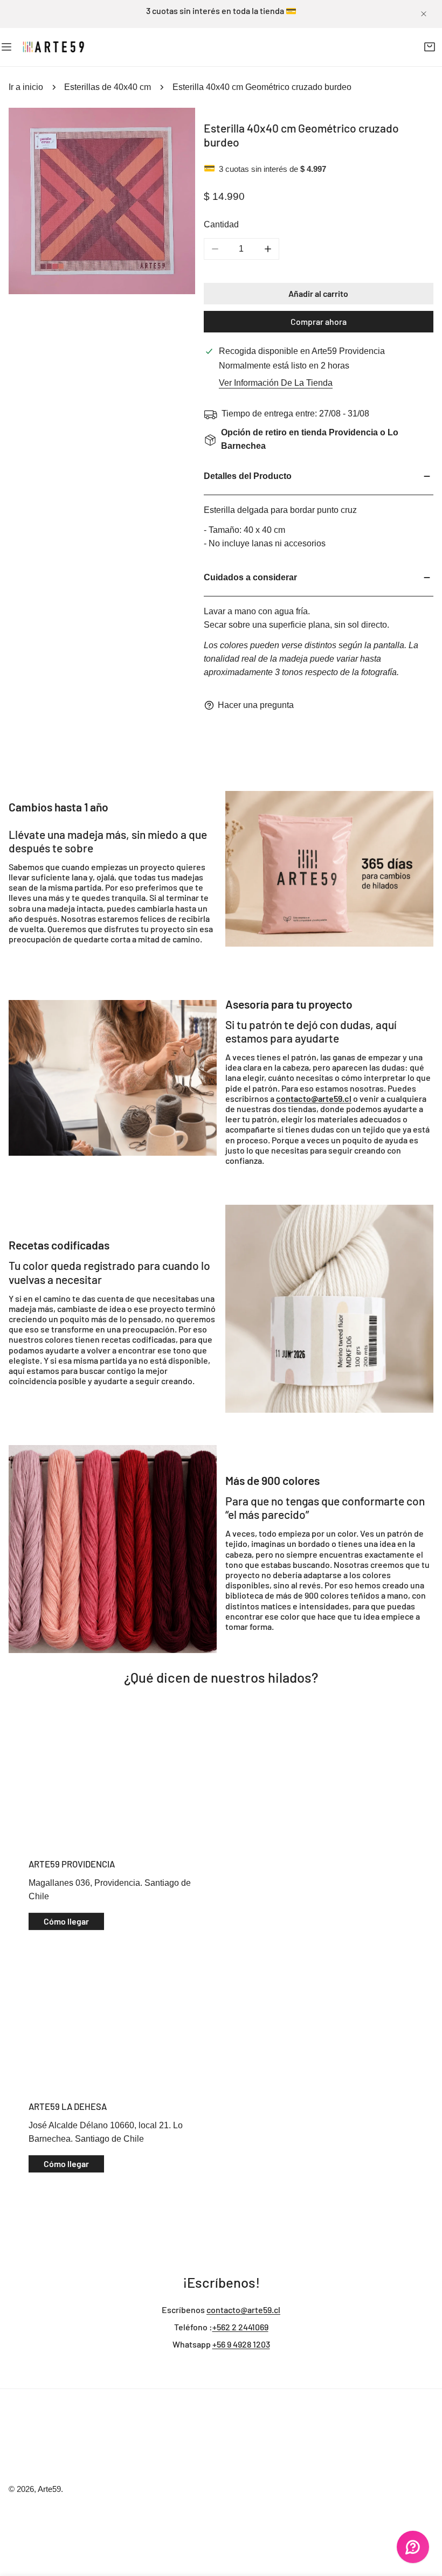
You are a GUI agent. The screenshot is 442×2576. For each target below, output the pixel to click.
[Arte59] (54, 47)
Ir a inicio (26, 87)
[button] (429, 47)
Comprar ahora (319, 321)
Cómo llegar (66, 1921)
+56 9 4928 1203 (241, 2344)
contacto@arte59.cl (243, 2310)
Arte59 (49, 2489)
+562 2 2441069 (240, 2327)
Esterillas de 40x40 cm (108, 87)
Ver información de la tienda (276, 383)
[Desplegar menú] (6, 47)
